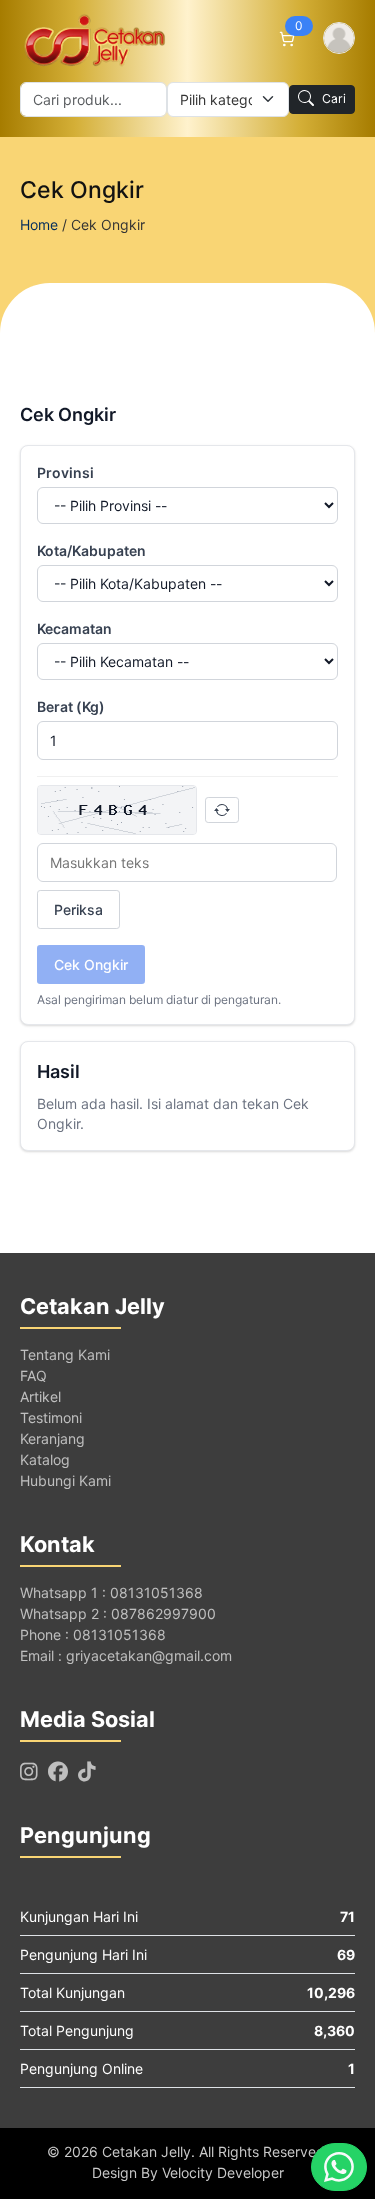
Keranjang (52, 1438)
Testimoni (51, 1417)
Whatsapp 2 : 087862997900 (118, 1613)
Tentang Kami (65, 1354)
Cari (334, 98)
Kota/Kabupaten (91, 550)
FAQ (33, 1375)
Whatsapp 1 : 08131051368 (111, 1592)
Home (39, 224)
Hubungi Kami (65, 1480)
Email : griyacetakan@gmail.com (126, 1655)
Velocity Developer (223, 2172)
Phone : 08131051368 (93, 1634)
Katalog (45, 1459)
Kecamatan (74, 628)
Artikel (40, 1396)
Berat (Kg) (71, 706)
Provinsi (65, 472)
